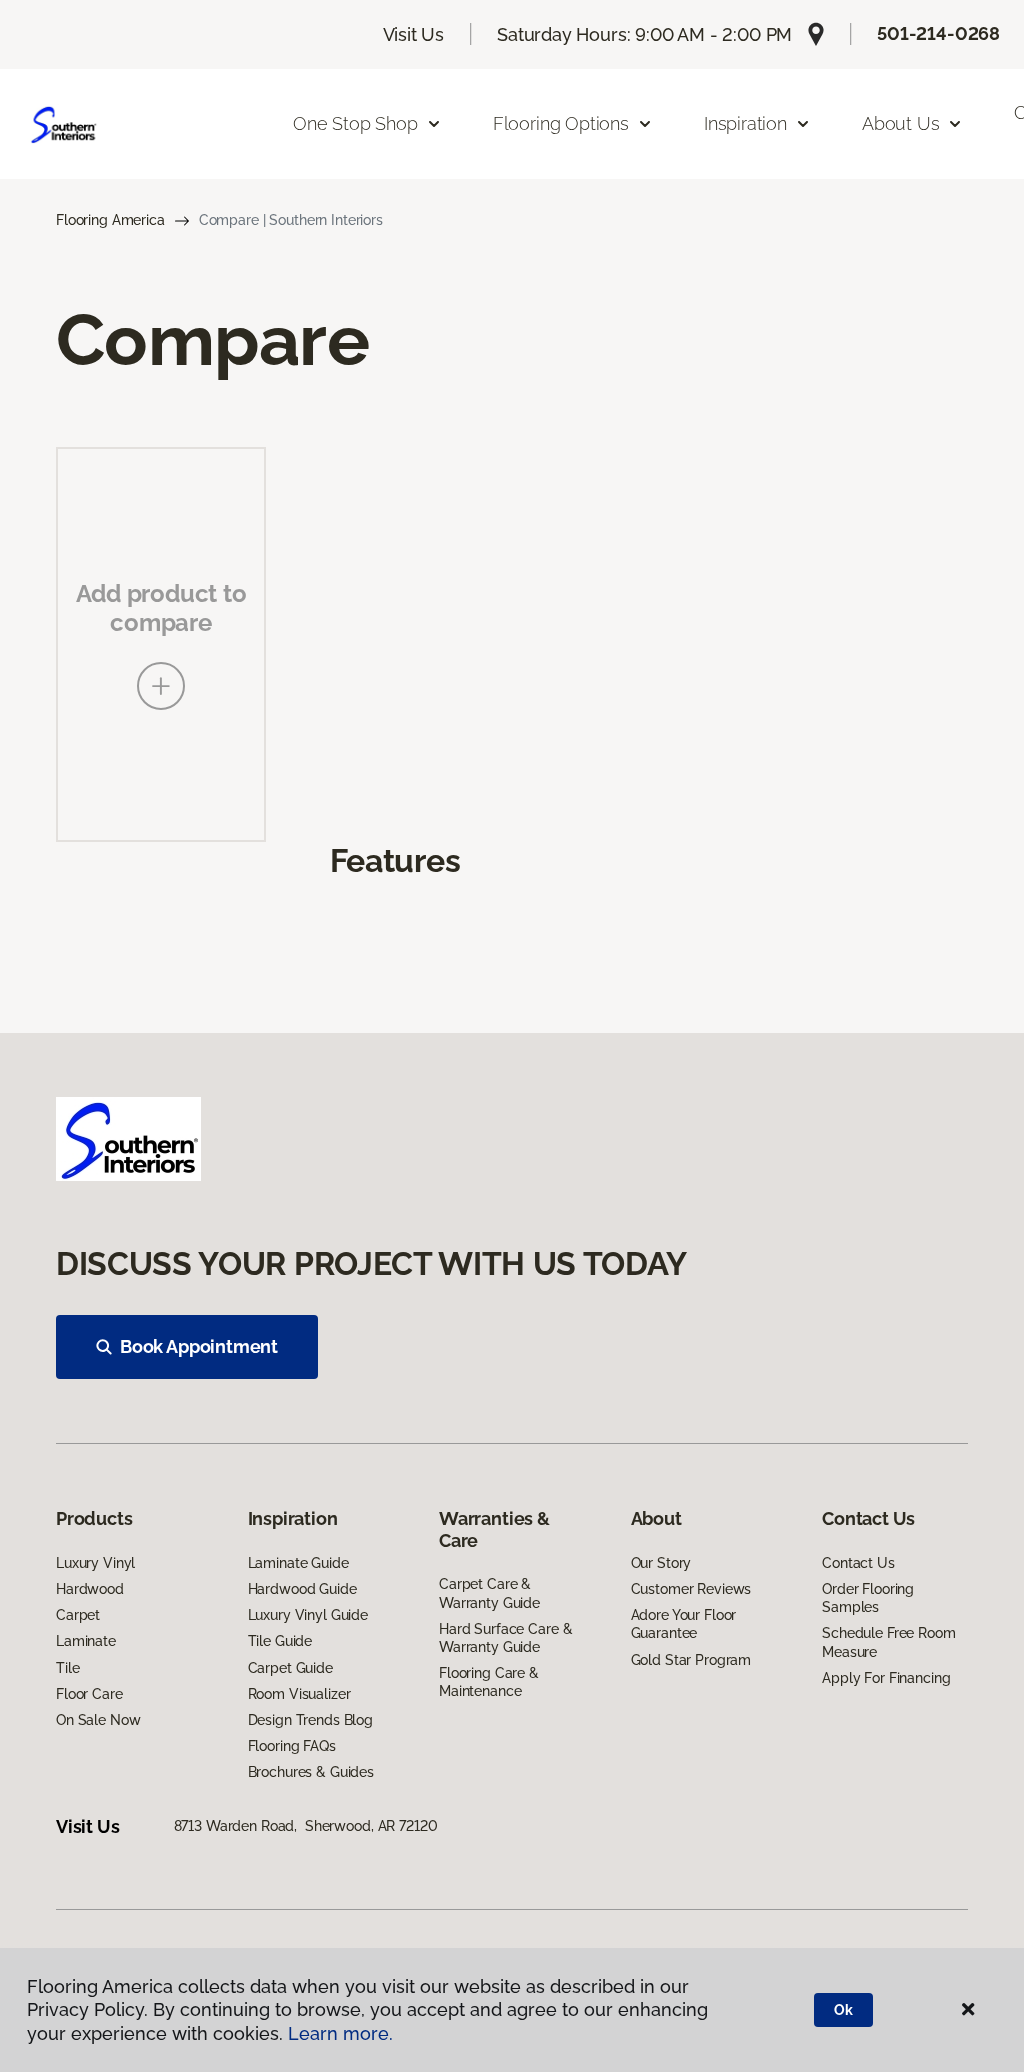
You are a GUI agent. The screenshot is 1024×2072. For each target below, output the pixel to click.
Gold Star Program (691, 1660)
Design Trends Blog (310, 1720)
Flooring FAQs (292, 1746)
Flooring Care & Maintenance (489, 1682)
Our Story (661, 1563)
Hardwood (90, 1589)
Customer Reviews (691, 1589)
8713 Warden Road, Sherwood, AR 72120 (306, 1826)
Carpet (78, 1615)
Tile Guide (280, 1641)
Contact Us (858, 1563)
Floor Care (89, 1694)
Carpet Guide (290, 1668)
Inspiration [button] (745, 123)
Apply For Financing (886, 1678)
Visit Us (414, 34)
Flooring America (110, 220)
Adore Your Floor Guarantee (684, 1624)
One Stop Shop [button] (355, 123)
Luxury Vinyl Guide (308, 1615)
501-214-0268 (938, 33)
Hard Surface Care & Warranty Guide (505, 1638)
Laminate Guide (298, 1563)
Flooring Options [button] (561, 123)
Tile (67, 1668)
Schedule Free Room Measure (888, 1642)
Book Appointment (199, 1346)
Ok (843, 2010)
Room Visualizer (299, 1694)
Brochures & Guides (311, 1772)
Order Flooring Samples (868, 1598)
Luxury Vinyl (95, 1563)
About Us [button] (901, 123)
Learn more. (340, 2033)
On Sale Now (98, 1720)
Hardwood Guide (302, 1589)
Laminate (86, 1641)
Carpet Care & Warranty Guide (489, 1593)
